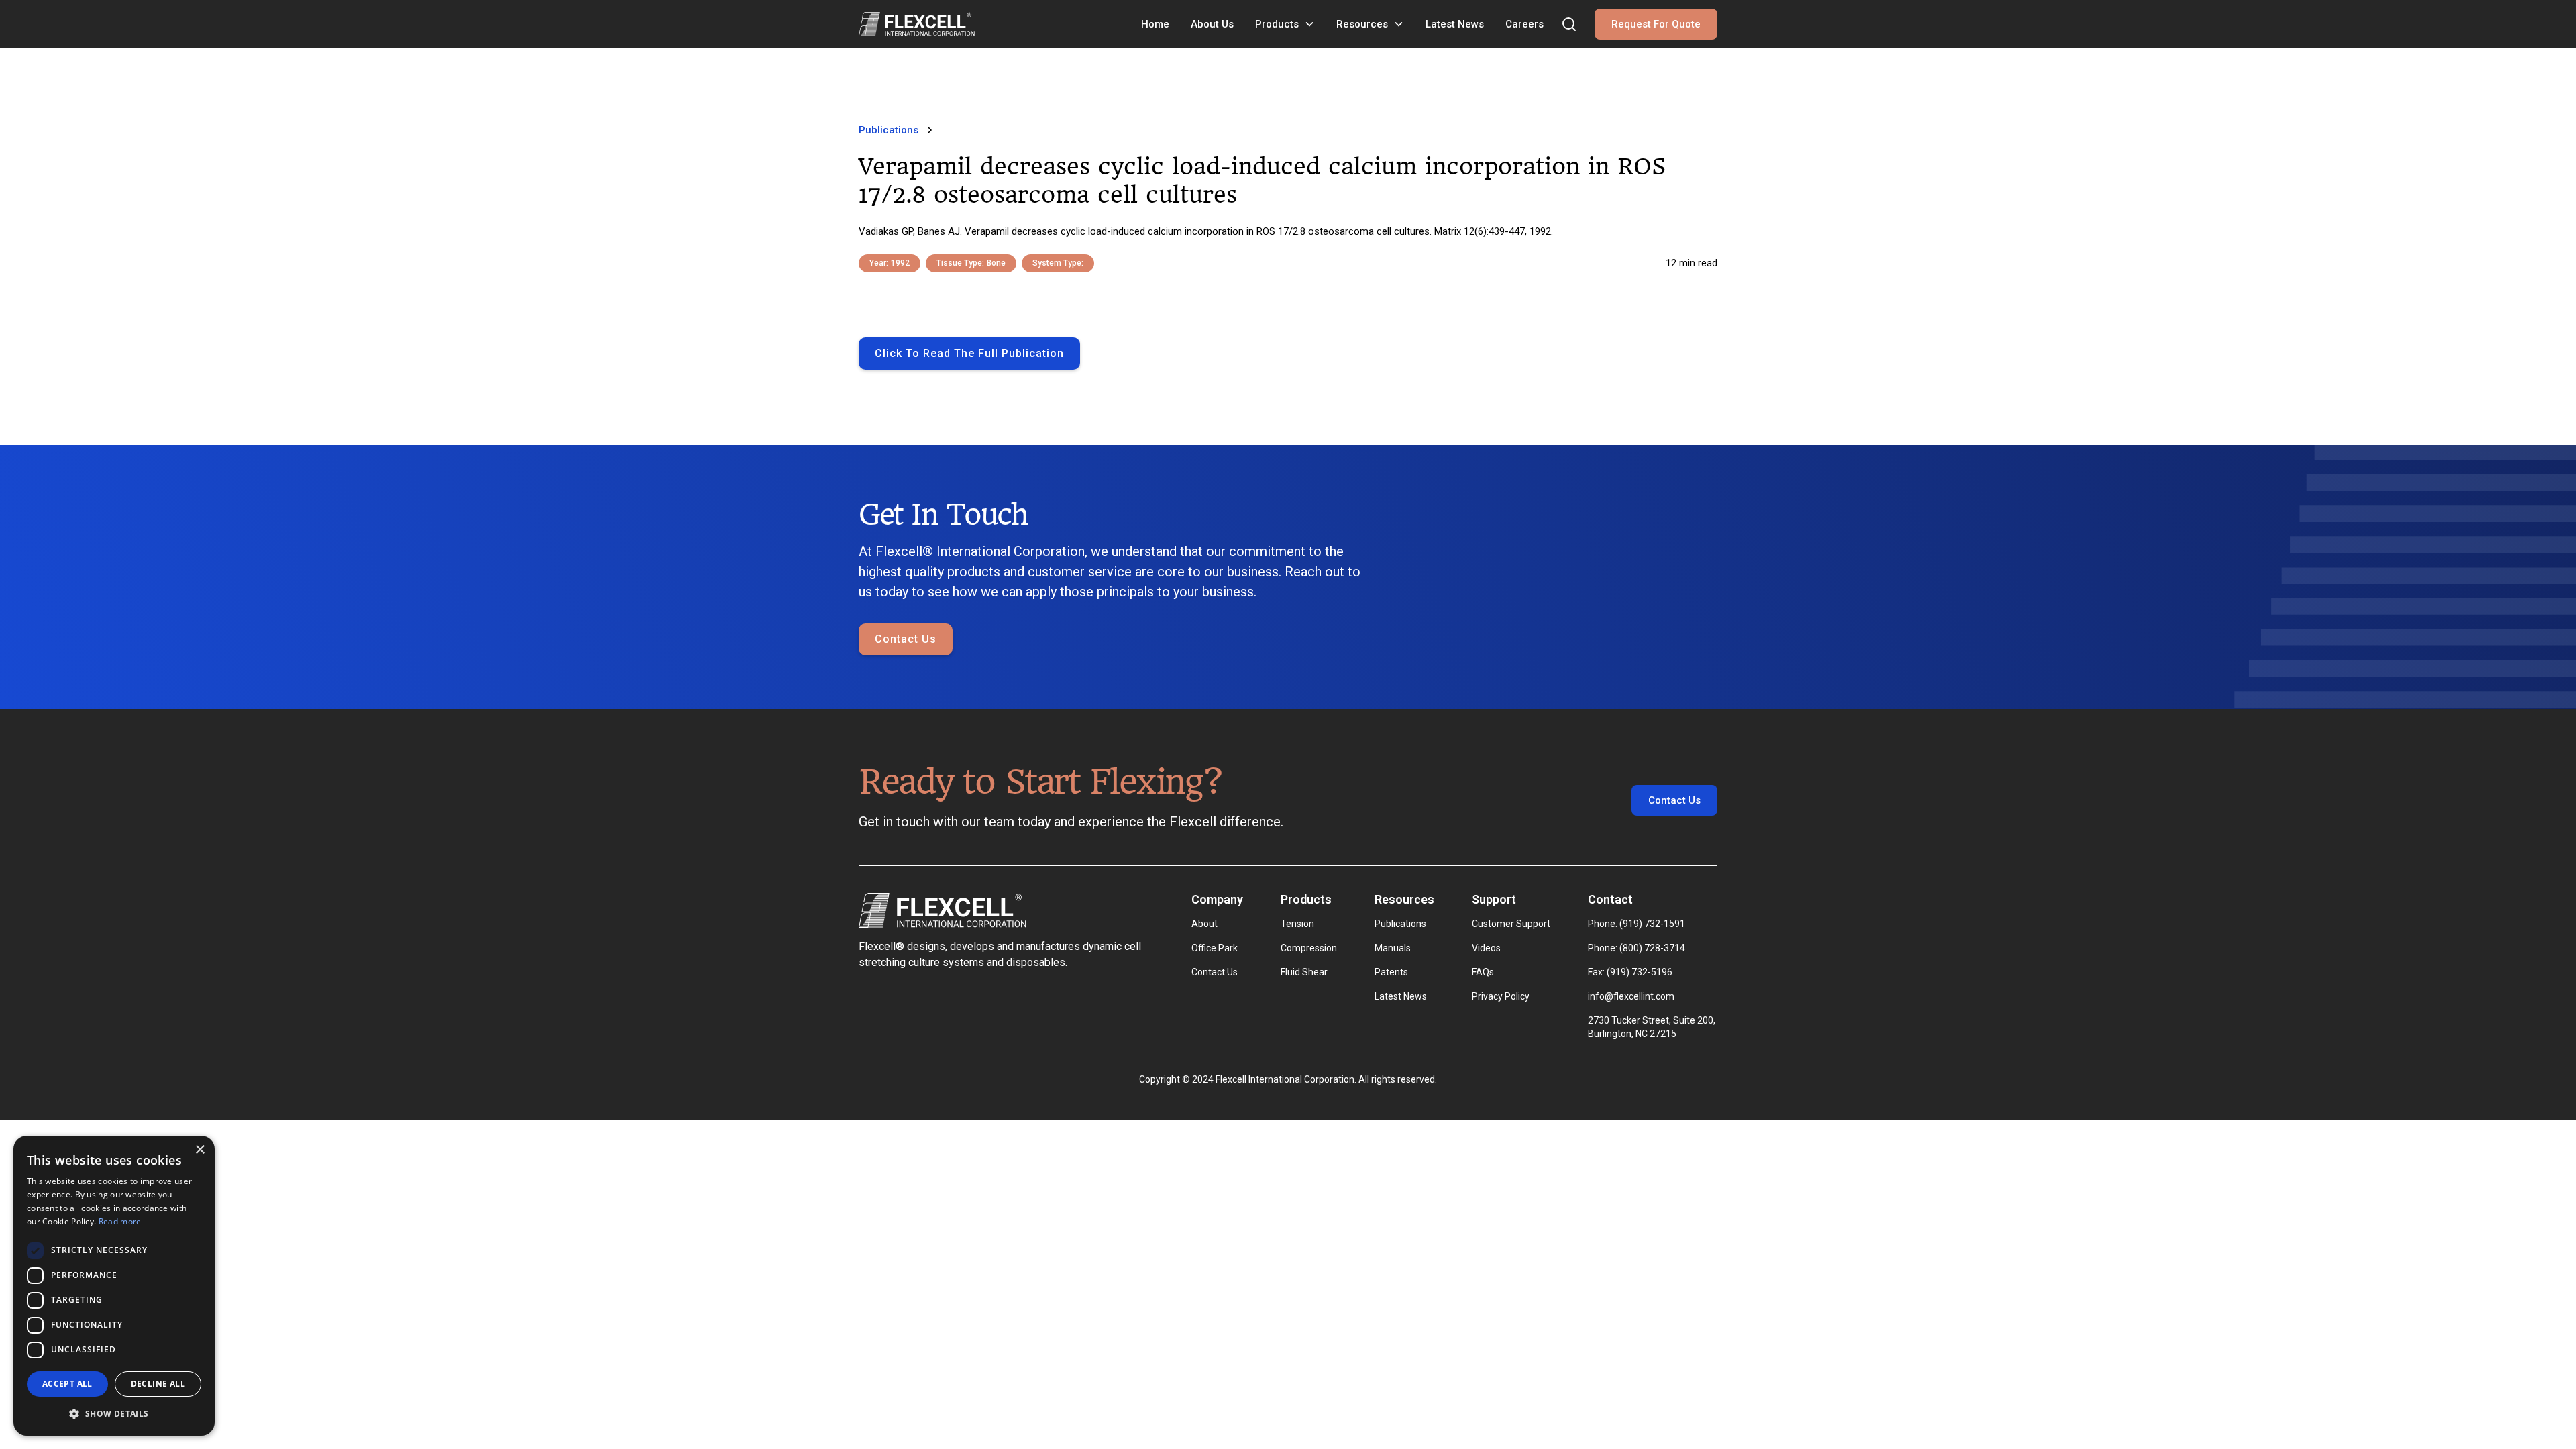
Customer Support (1511, 924)
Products (1277, 24)
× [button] (200, 1150)
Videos (1486, 948)
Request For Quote (1656, 24)
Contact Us (906, 639)
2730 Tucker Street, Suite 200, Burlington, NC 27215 (1653, 1027)
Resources (1362, 24)
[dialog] (114, 1286)
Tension (1297, 924)
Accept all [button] (67, 1384)
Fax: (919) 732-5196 (1630, 972)
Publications (1400, 924)
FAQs (1483, 972)
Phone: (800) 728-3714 (1636, 948)
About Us (1212, 24)
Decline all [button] (158, 1384)
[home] (917, 24)
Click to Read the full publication (969, 353)
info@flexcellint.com (1631, 996)
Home (1155, 24)
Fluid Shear (1304, 972)
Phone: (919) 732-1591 (1636, 924)
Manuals (1393, 948)
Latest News (1455, 24)
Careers (1524, 24)
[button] (1285, 24)
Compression (1309, 948)
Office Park (1215, 948)
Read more (120, 1221)
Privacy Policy (1501, 996)
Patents (1391, 972)
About (1204, 924)
